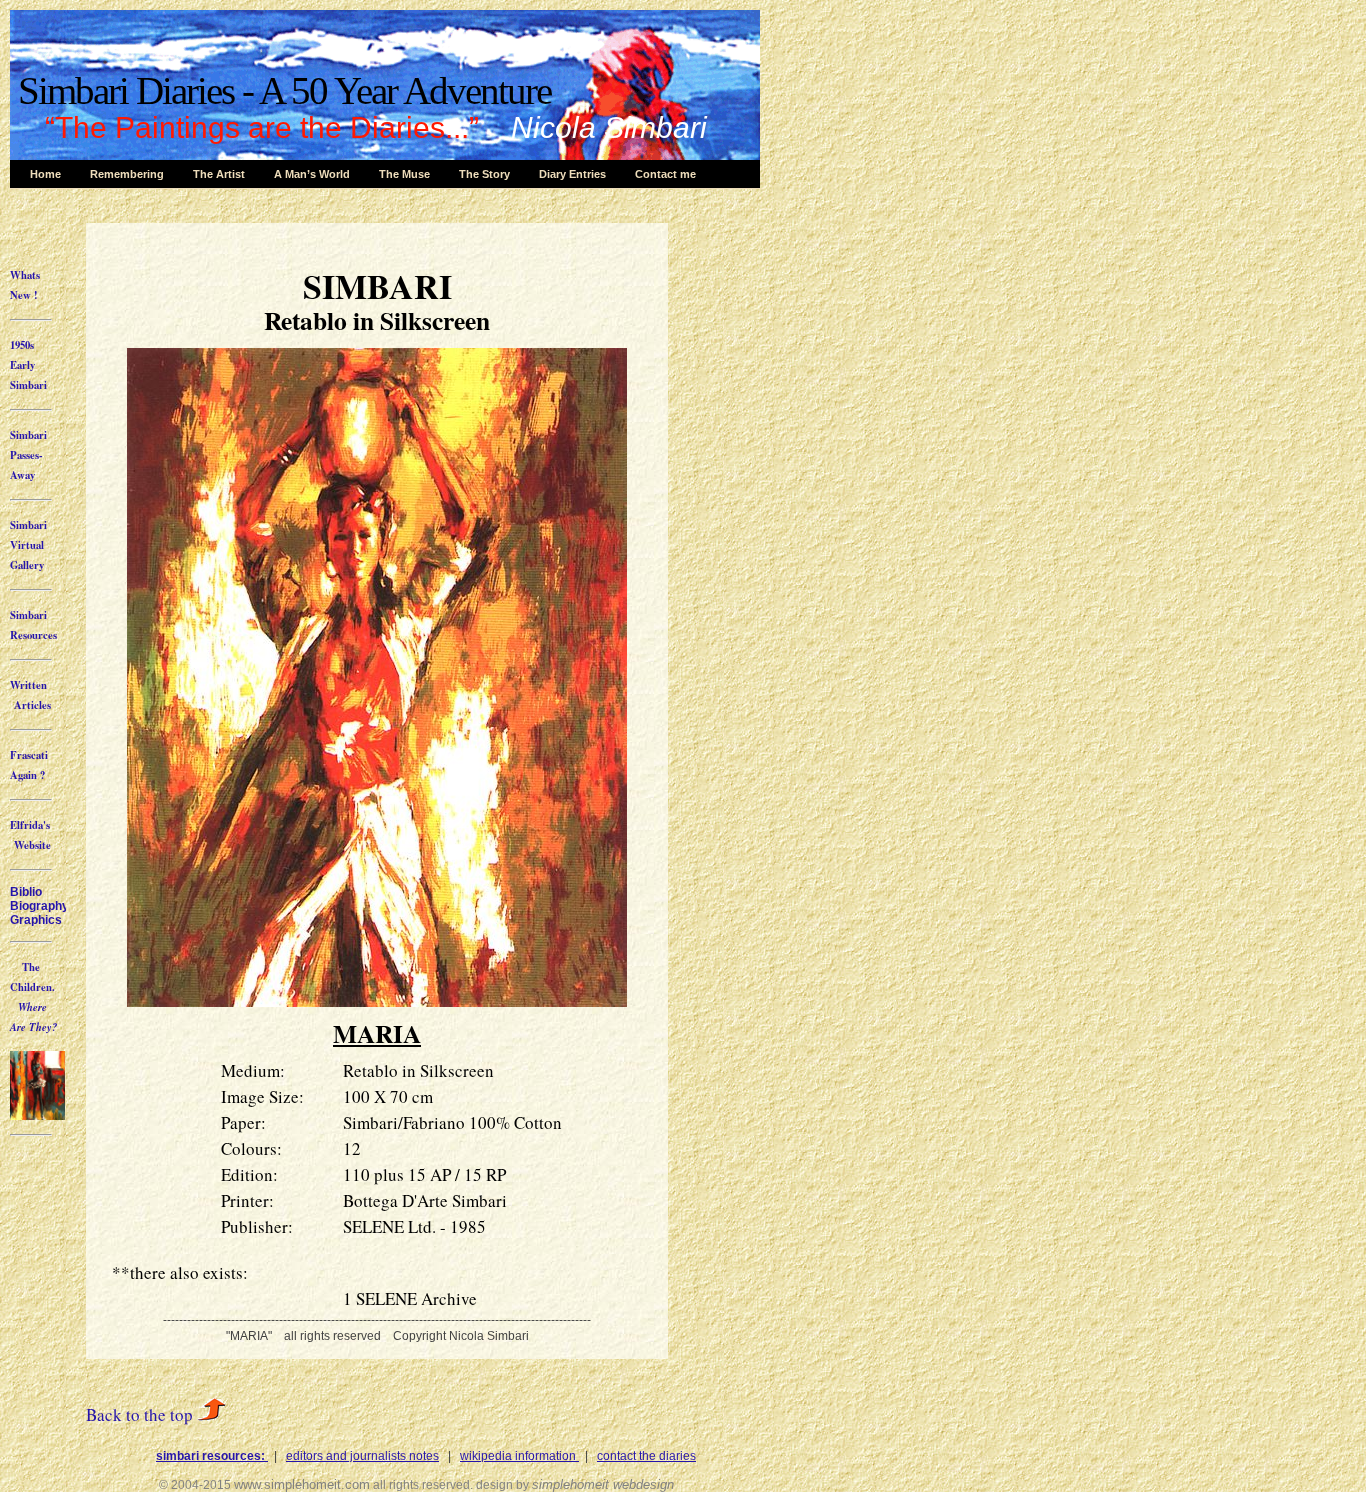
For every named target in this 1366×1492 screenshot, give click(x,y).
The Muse (404, 174)
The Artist (219, 174)
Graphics (36, 920)
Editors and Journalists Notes (362, 1456)
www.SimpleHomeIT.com (302, 1484)
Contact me (665, 174)
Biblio (26, 892)
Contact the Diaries (646, 1456)
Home (45, 174)
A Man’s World (312, 174)
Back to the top (141, 1414)
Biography (39, 906)
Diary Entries (572, 174)
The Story (484, 174)
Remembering (127, 174)
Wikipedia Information (519, 1456)
